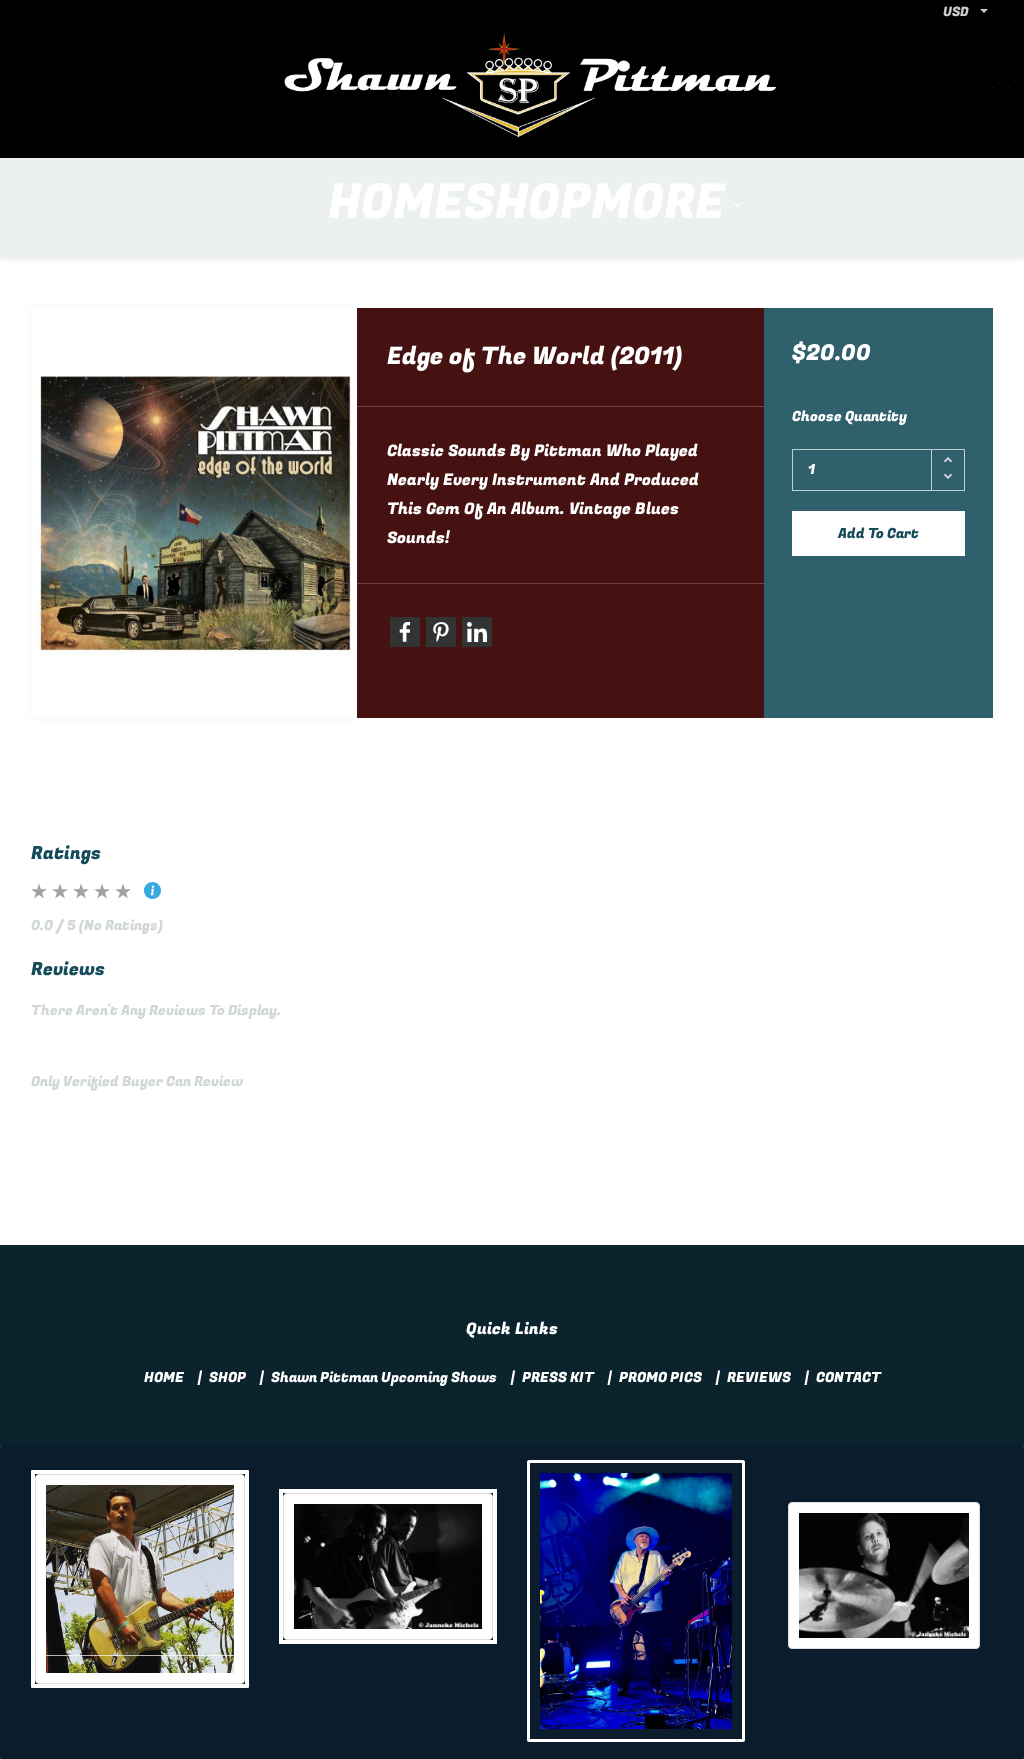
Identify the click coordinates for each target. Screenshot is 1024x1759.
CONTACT (848, 1377)
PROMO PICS (660, 1377)
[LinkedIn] (477, 632)
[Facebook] (405, 632)
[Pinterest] (441, 632)
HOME (164, 1377)
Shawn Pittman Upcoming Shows (384, 1377)
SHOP (227, 1377)
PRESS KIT (558, 1377)
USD (956, 11)
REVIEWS (759, 1377)
